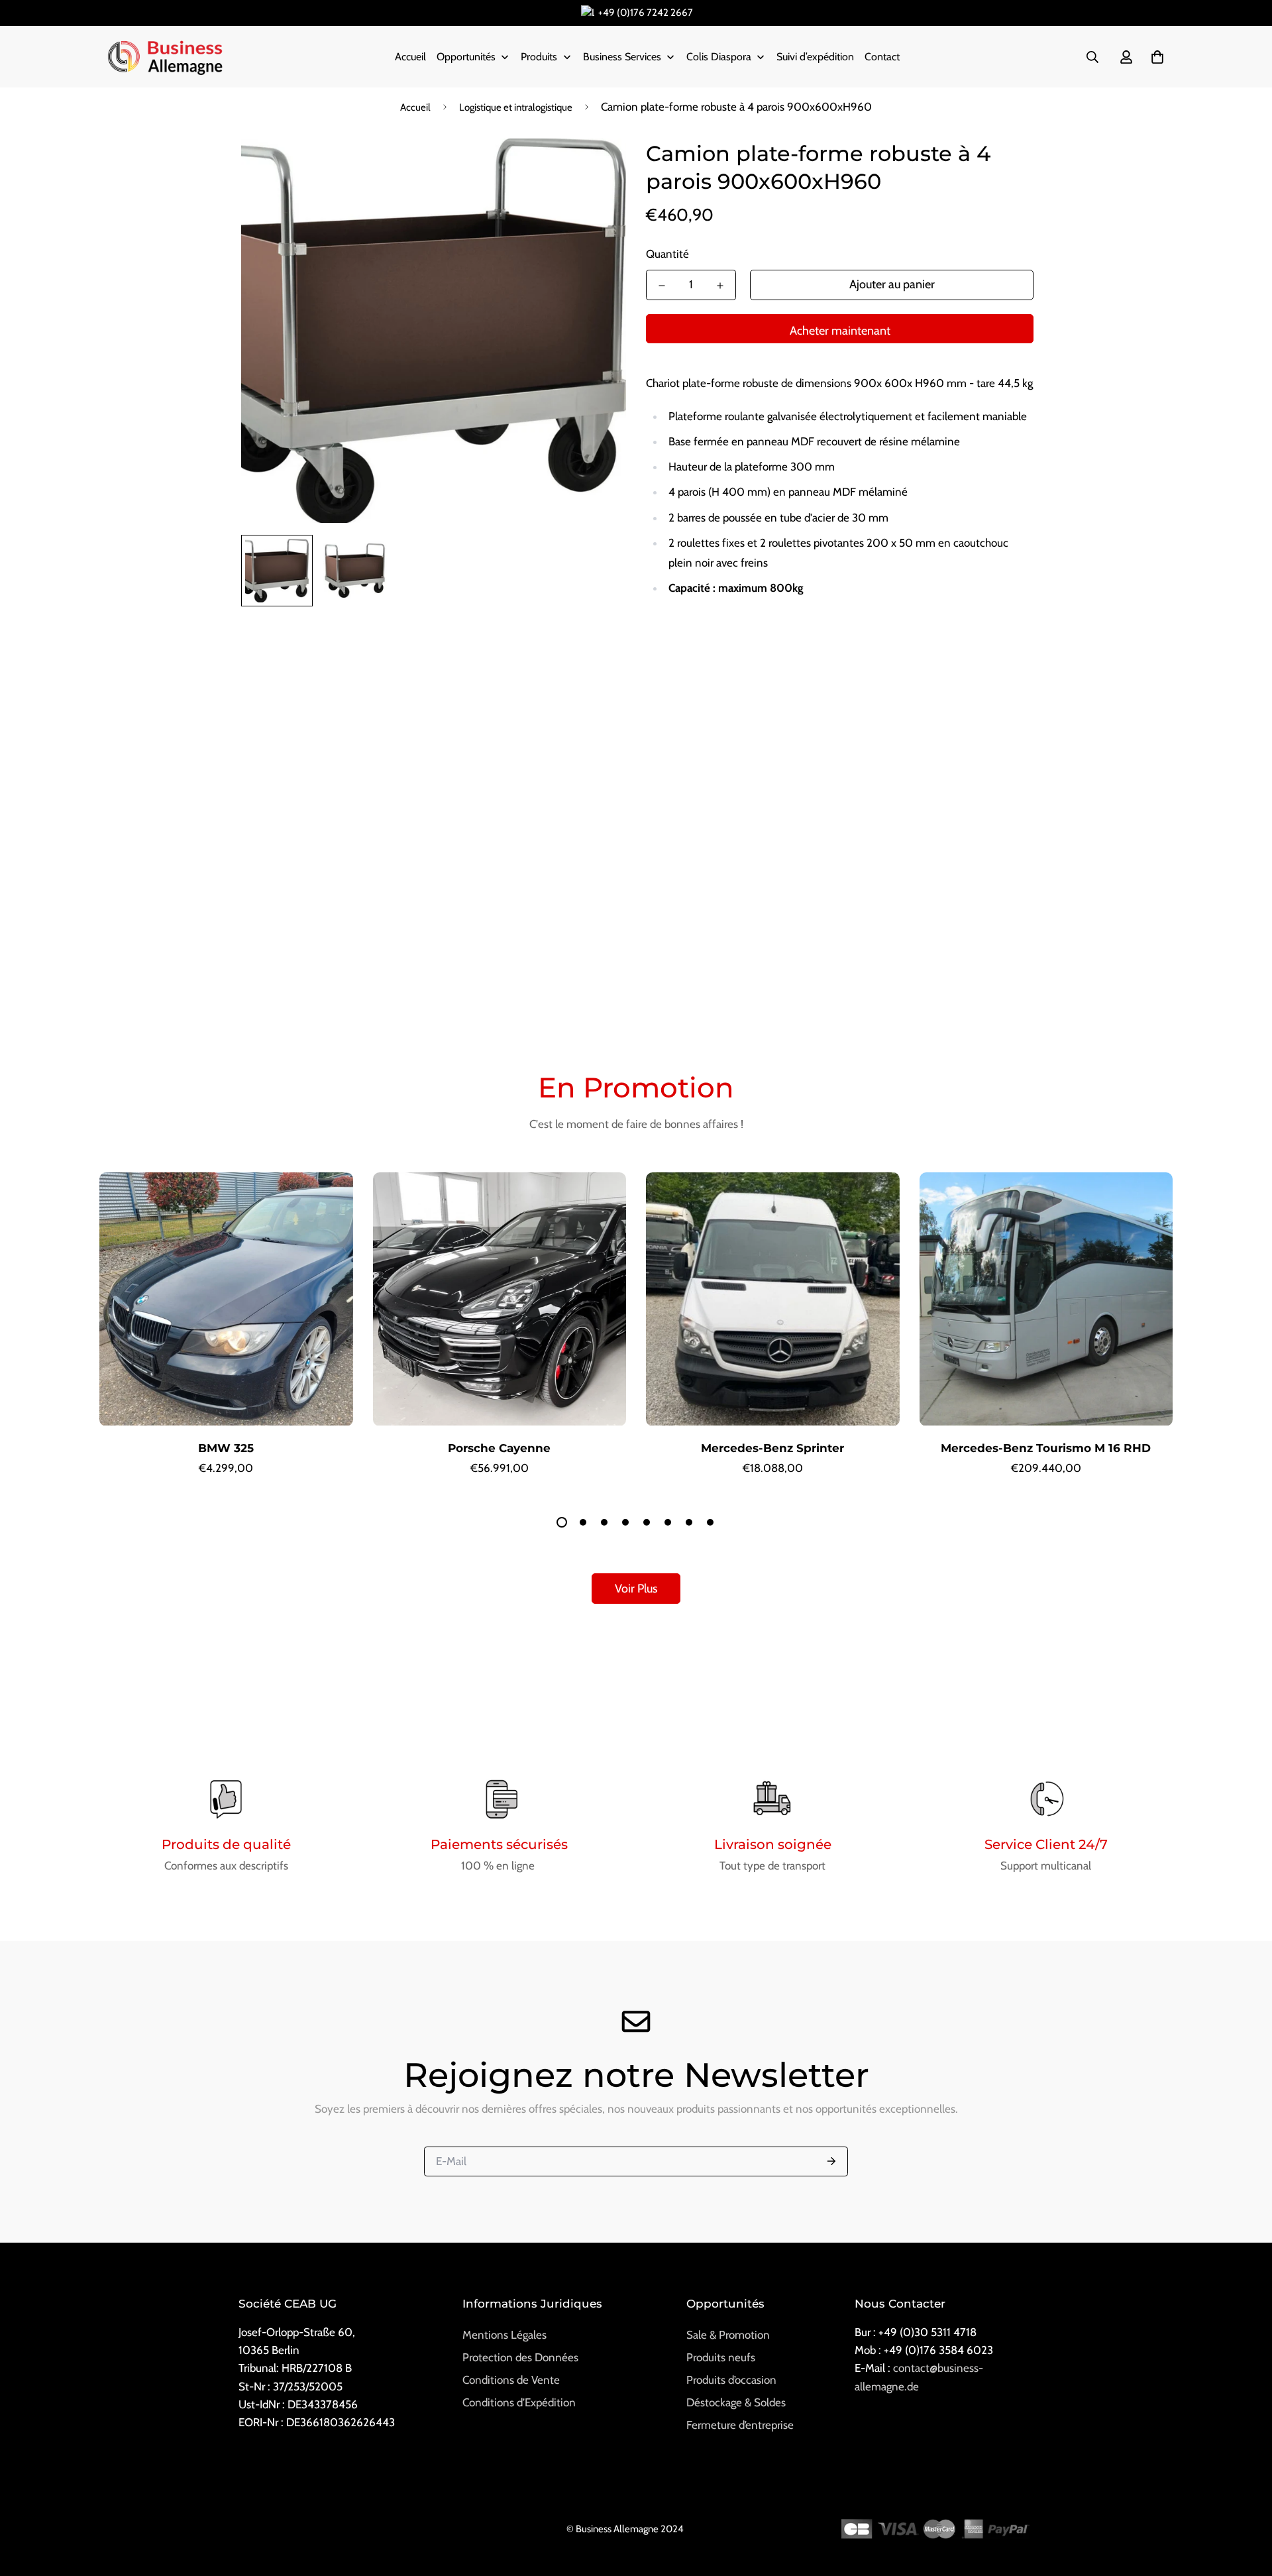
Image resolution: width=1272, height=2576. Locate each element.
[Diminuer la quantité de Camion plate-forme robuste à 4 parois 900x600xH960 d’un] (662, 286)
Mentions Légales (504, 2335)
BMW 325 (226, 1448)
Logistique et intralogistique (516, 107)
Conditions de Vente (511, 2380)
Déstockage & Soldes (736, 2402)
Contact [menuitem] (882, 57)
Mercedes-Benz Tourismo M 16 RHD (1046, 1448)
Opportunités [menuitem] (466, 57)
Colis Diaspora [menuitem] (719, 57)
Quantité (667, 254)
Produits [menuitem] (539, 57)
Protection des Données (520, 2357)
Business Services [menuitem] (622, 57)
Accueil (415, 107)
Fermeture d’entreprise (740, 2425)
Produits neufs (721, 2357)
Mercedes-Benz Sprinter (772, 1448)
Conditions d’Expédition (519, 2402)
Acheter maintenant (840, 331)
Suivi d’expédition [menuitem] (815, 57)
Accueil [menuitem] (410, 57)
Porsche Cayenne (499, 1448)
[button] (1154, 57)
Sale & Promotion (728, 2335)
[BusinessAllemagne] (166, 57)
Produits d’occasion (731, 2380)
